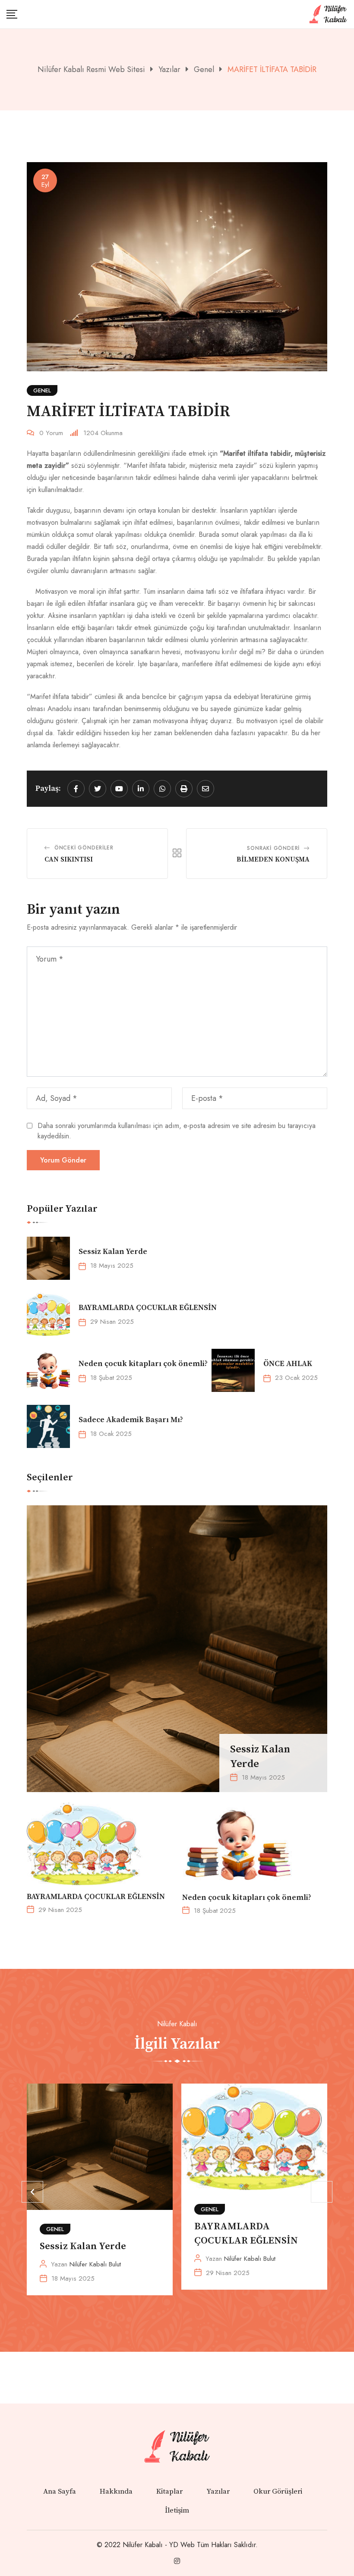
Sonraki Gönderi (273, 848)
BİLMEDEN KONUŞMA (273, 859)
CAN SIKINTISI (69, 859)
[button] (32, 2192)
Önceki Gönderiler (84, 848)
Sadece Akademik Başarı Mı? (131, 1420)
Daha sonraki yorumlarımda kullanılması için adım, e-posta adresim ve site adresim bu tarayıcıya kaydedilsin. (177, 1131)
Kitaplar (169, 2491)
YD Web (182, 2545)
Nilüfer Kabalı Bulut (95, 2264)
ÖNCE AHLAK (288, 1364)
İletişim (177, 2510)
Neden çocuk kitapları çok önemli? (144, 1364)
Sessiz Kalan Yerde (113, 1252)
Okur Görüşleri (278, 2491)
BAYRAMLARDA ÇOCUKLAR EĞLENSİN (148, 1308)
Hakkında (116, 2491)
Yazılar (218, 2491)
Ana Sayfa (60, 2491)
